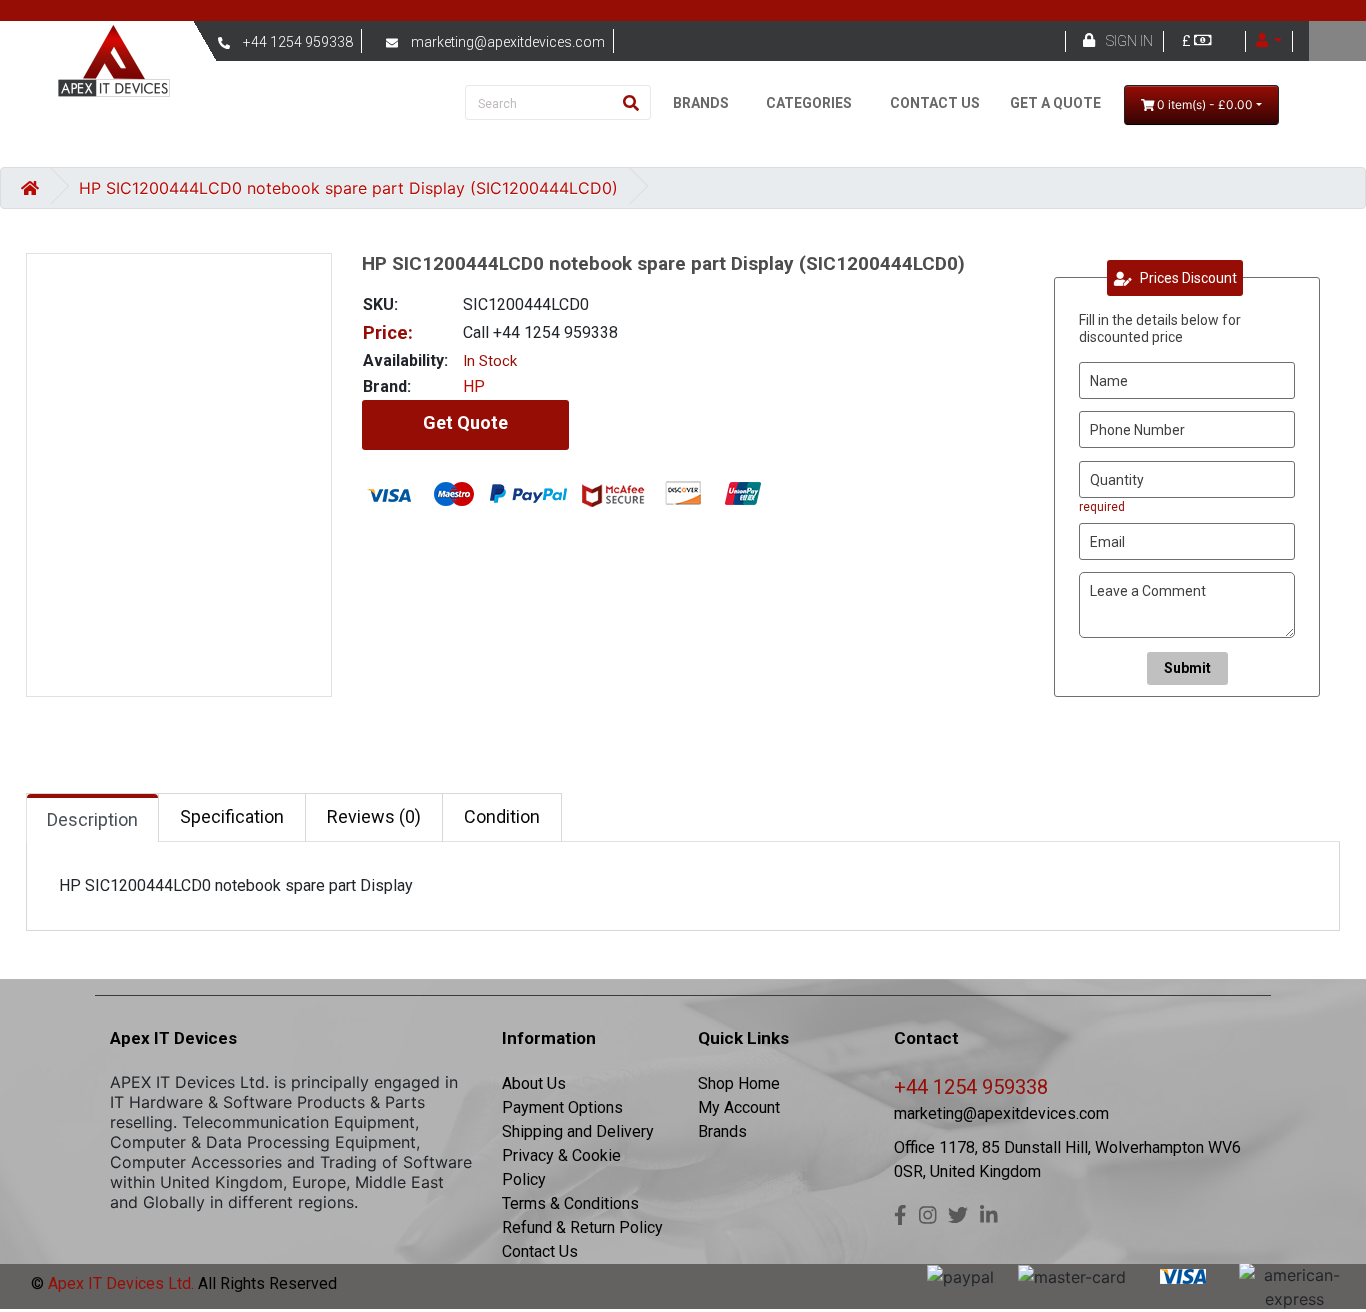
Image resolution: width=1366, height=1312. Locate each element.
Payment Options (562, 1107)
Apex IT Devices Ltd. (119, 1283)
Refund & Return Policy (582, 1227)
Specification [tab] (232, 816)
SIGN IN (1129, 41)
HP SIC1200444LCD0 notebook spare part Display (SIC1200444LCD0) (348, 188)
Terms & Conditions (570, 1203)
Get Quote (465, 422)
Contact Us (540, 1251)
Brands (722, 1131)
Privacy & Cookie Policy (561, 1167)
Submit (1187, 668)
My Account (739, 1107)
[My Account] (1269, 41)
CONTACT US (935, 103)
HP (474, 386)
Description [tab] (92, 819)
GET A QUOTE (1055, 103)
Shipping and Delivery (578, 1131)
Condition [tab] (502, 816)
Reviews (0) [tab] (374, 816)
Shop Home (739, 1083)
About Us (534, 1083)
